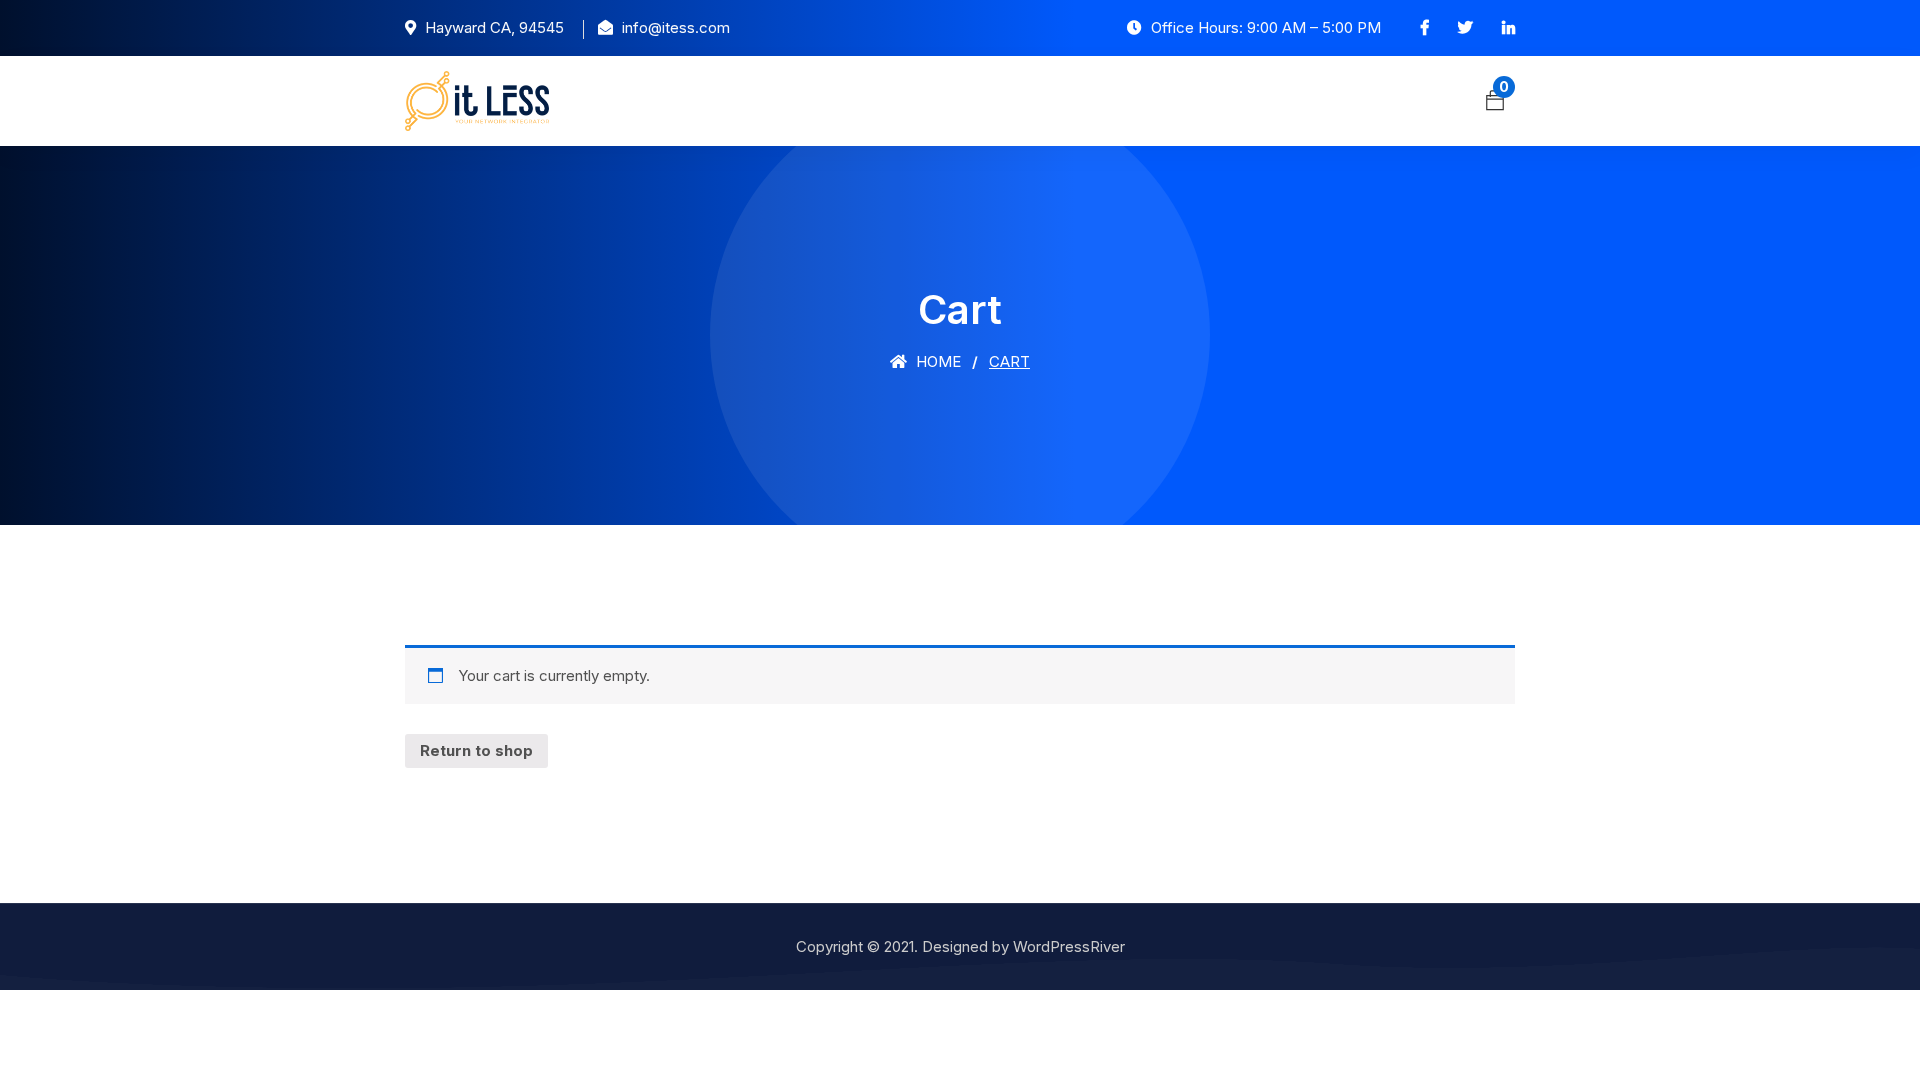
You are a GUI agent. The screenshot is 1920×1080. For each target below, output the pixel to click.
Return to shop (476, 750)
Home (936, 361)
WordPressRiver (1069, 946)
